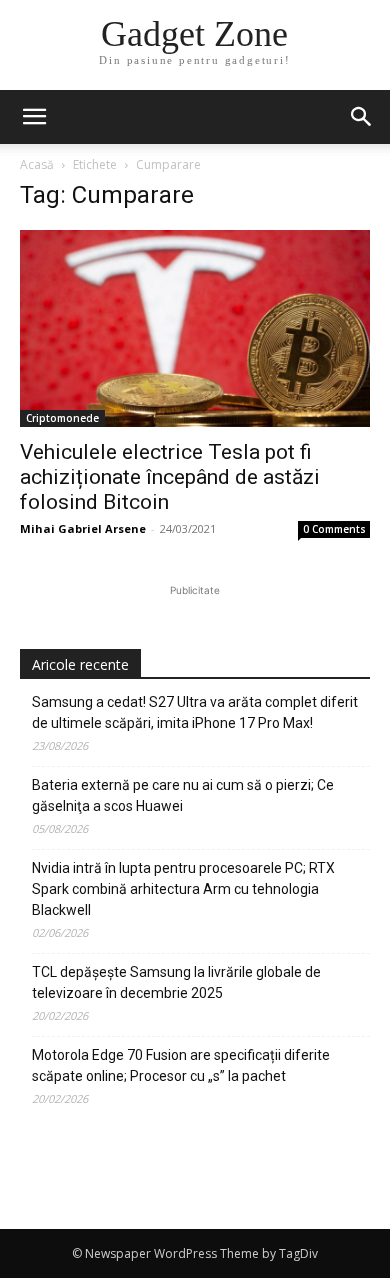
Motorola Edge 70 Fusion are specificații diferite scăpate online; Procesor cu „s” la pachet (181, 1065)
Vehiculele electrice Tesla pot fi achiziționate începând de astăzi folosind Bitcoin (170, 477)
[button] (362, 117)
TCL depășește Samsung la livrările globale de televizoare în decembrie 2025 (176, 982)
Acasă (37, 164)
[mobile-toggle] (34, 117)
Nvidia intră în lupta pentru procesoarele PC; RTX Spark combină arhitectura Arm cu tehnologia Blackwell (183, 889)
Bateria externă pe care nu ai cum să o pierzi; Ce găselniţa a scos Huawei (183, 795)
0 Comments (334, 529)
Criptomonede (62, 418)
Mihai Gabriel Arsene (83, 528)
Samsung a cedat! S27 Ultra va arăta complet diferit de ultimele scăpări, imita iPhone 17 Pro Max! (195, 712)
